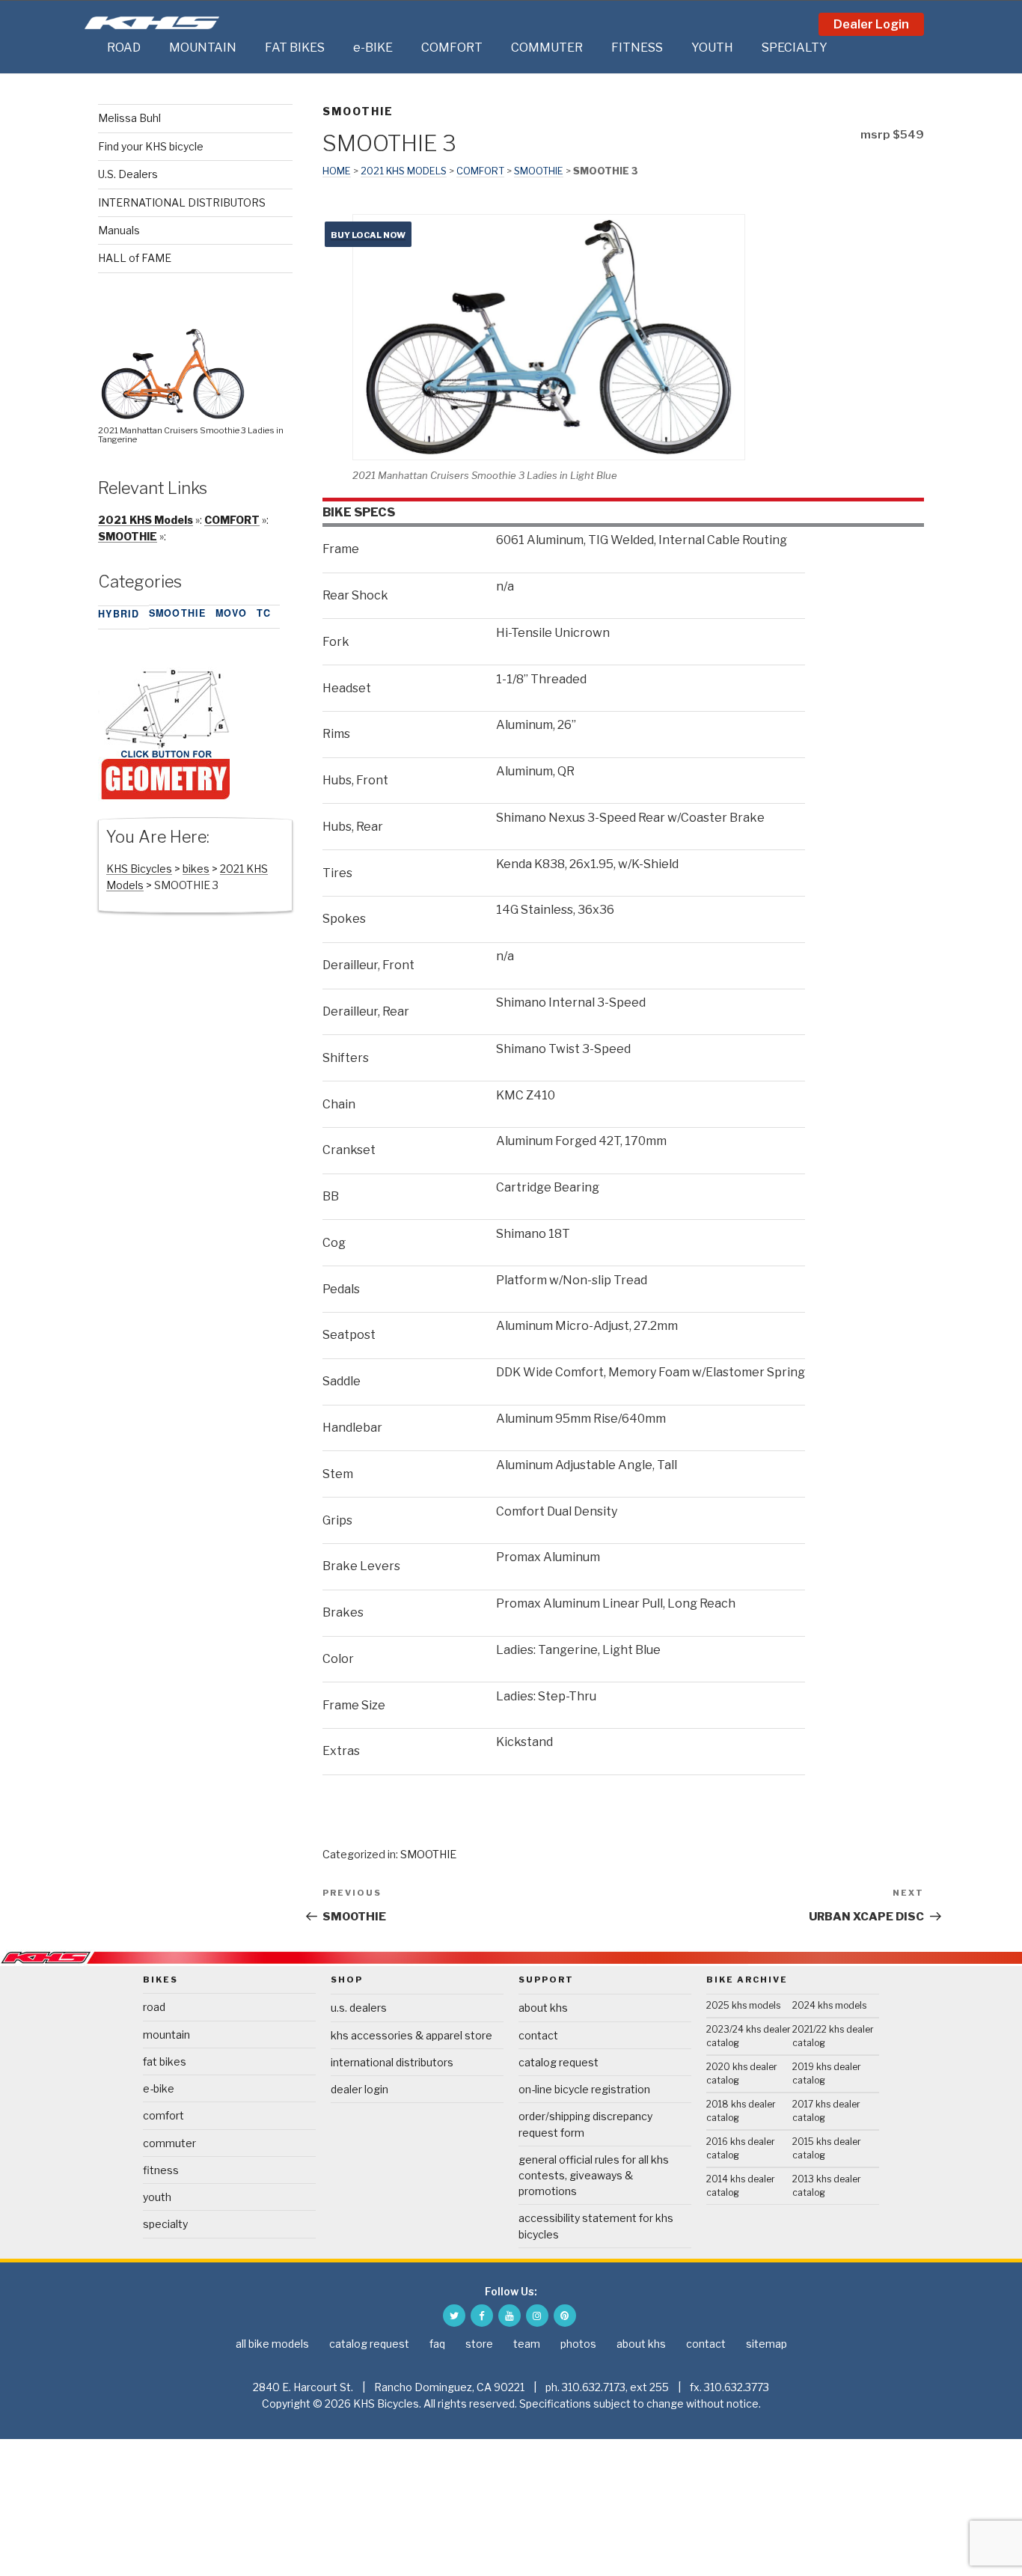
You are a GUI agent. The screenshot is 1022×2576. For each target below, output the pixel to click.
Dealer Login (871, 24)
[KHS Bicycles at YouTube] (510, 2316)
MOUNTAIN (203, 48)
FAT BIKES (295, 48)
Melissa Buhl (129, 118)
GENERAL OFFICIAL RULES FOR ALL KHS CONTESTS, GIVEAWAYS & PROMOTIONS (594, 2175)
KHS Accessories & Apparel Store (411, 2035)
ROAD (124, 48)
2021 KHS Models (404, 171)
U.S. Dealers (128, 174)
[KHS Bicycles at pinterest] (565, 2316)
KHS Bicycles (139, 869)
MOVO (232, 613)
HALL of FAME (135, 258)
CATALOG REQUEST (559, 2062)
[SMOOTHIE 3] (165, 797)
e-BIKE (373, 48)
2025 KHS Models (743, 2005)
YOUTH (712, 48)
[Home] (92, 48)
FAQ (437, 2344)
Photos (578, 2344)
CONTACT (538, 2035)
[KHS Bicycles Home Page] (152, 23)
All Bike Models (272, 2344)
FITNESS (637, 48)
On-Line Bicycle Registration (584, 2089)
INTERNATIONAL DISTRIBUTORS (182, 202)
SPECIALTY (795, 48)
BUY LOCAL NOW (368, 235)
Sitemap (766, 2344)
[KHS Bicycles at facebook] (482, 2316)
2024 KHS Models (829, 2005)
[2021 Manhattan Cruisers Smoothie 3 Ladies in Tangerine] (173, 415)
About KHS (543, 2008)
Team (527, 2344)
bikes (196, 869)
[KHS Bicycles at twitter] (454, 2316)
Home (337, 171)
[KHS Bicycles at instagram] (537, 2316)
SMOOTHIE (358, 111)
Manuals (119, 230)
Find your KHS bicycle (151, 146)
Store (479, 2344)
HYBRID (119, 614)
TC (264, 613)
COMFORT (452, 48)
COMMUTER (547, 48)
